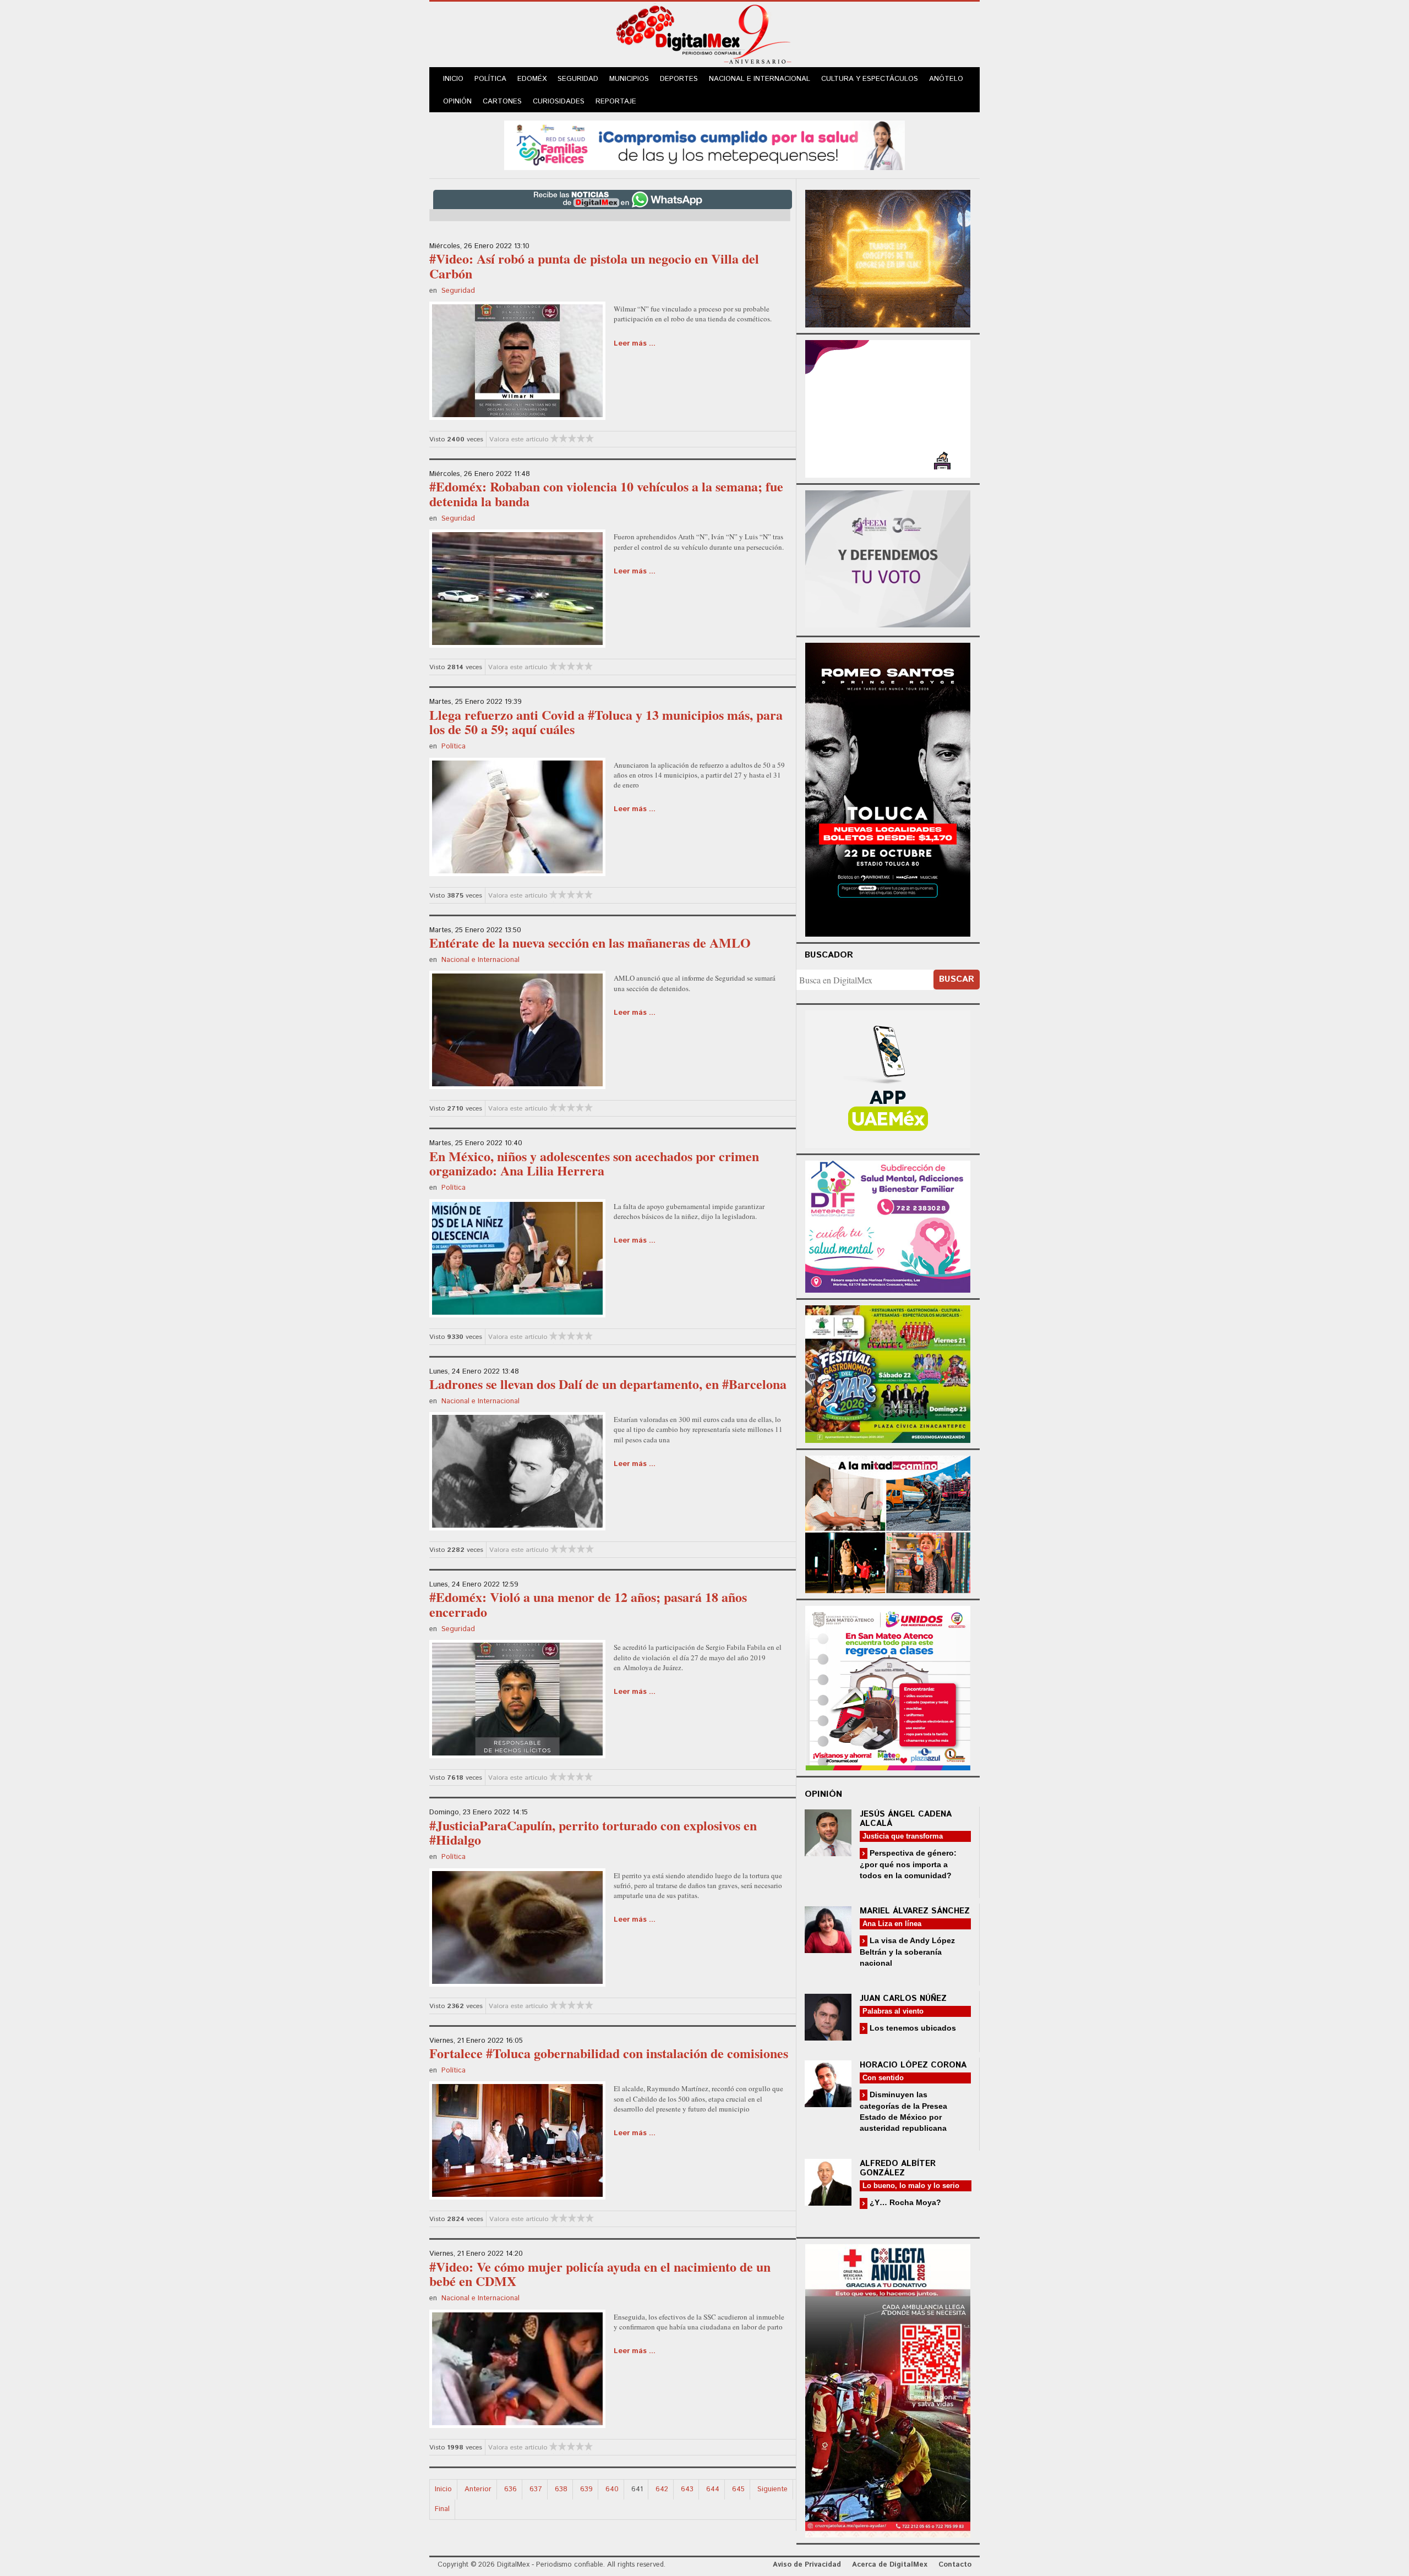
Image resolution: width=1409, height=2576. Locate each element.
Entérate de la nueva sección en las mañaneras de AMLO (590, 942)
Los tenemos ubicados (912, 2028)
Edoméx (532, 79)
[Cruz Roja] (888, 2389)
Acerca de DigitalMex (890, 2565)
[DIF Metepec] (888, 1225)
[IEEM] (888, 408)
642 (662, 2489)
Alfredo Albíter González (898, 2168)
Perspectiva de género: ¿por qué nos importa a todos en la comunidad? (908, 1864)
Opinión (457, 102)
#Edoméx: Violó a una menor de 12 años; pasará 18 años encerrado (588, 1604)
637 (536, 2489)
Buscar (957, 979)
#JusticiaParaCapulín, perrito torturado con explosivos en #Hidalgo (593, 1832)
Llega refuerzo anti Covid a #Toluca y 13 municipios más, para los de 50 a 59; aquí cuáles (606, 722)
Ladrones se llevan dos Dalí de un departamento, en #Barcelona (608, 1384)
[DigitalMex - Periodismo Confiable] (704, 36)
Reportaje (616, 102)
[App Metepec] (704, 144)
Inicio (453, 79)
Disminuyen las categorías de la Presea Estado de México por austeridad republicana (903, 2111)
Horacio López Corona (913, 2065)
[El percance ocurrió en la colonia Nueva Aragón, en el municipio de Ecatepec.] (517, 588)
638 (561, 2489)
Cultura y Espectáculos (870, 79)
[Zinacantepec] (888, 1372)
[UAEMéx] (888, 1078)
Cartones (502, 102)
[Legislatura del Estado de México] (888, 257)
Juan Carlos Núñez (903, 1998)
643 (687, 2489)
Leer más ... (635, 344)
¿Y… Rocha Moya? (904, 2202)
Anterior (478, 2489)
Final (442, 2509)
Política (490, 79)
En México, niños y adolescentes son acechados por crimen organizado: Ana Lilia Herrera (594, 1163)
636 (510, 2489)
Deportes (679, 79)
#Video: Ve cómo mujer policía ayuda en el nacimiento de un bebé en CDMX (600, 2274)
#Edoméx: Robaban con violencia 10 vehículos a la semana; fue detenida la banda (606, 493)
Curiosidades (559, 102)
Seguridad (578, 79)
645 (738, 2489)
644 (713, 2489)
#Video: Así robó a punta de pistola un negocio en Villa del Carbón (594, 266)
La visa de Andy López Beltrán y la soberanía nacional (907, 1952)
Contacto (955, 2565)
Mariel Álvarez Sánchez (915, 1911)
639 (586, 2489)
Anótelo (946, 79)
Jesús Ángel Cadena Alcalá (906, 1819)
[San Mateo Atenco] (888, 1686)
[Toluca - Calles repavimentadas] (888, 1522)
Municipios (629, 79)
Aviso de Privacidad (807, 2565)
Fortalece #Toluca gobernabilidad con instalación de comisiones (609, 2053)
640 (612, 2489)
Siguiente (772, 2489)
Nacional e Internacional (760, 79)
